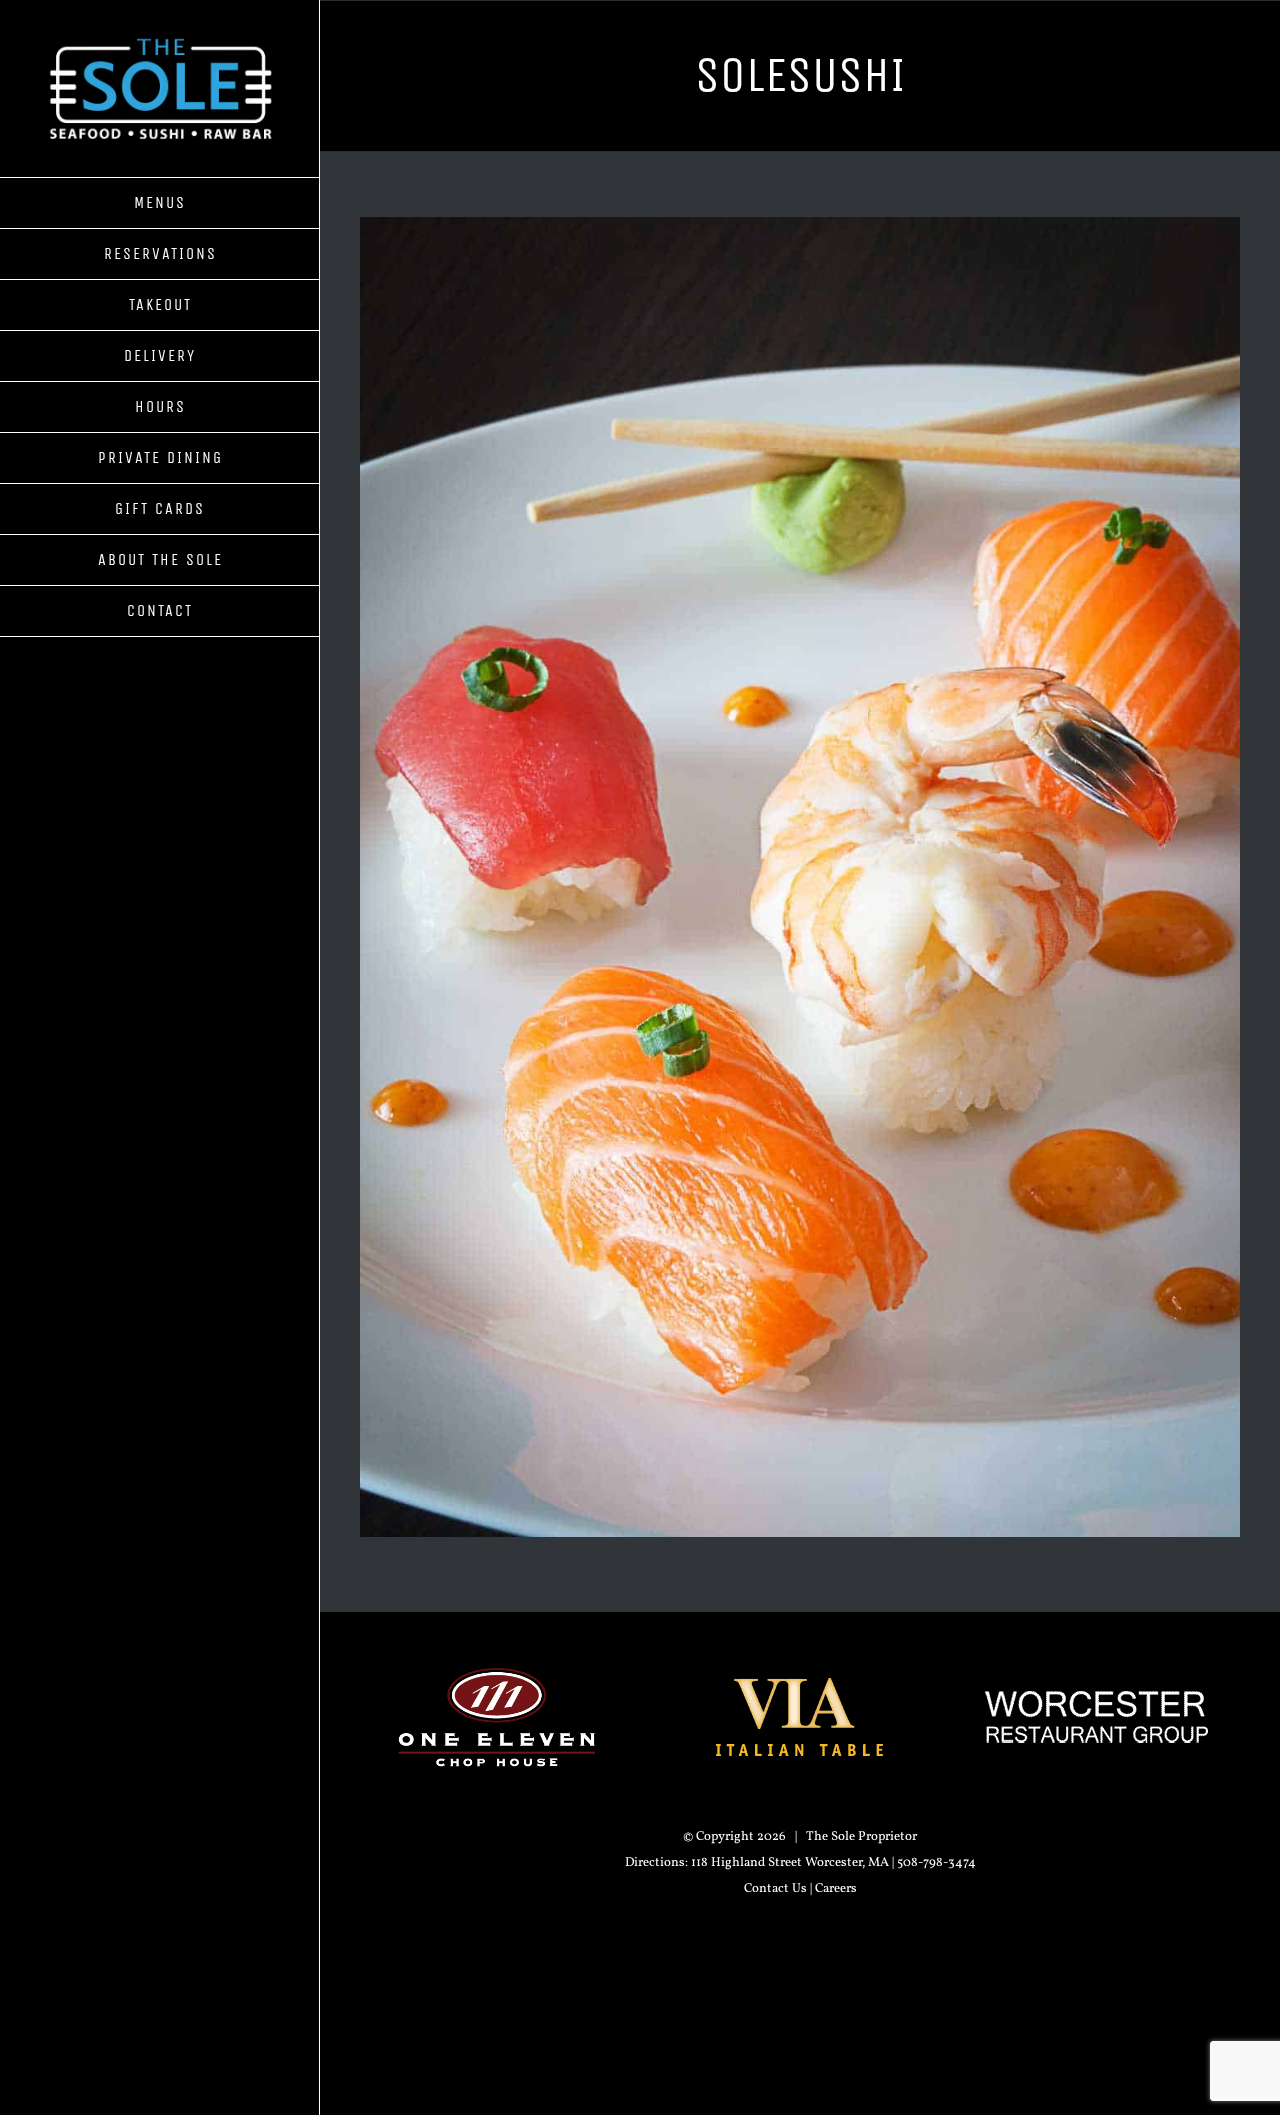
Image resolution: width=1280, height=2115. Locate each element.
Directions (655, 1863)
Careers (836, 1889)
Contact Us (775, 1889)
